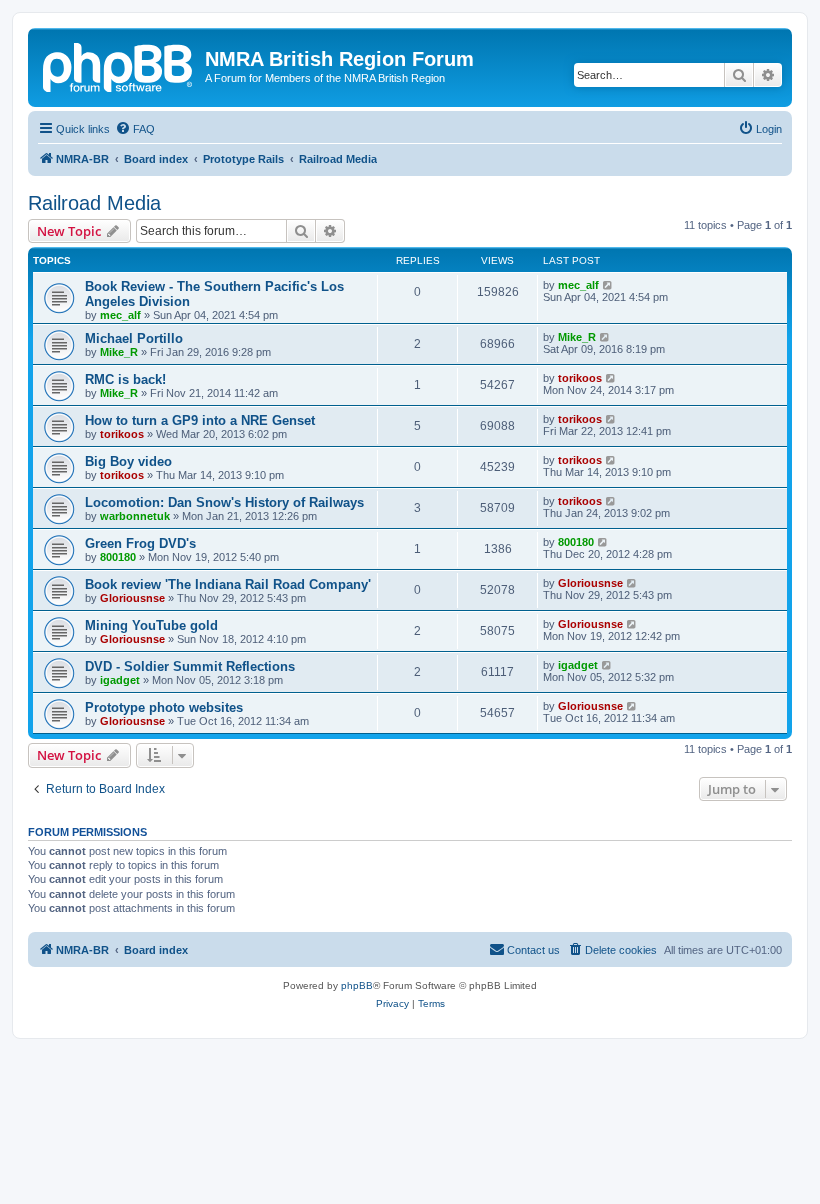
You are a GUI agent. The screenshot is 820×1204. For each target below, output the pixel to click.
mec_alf (120, 315)
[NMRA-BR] (119, 65)
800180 (118, 557)
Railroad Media (94, 203)
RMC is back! (125, 379)
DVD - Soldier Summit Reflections (190, 666)
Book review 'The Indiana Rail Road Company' (228, 584)
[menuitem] (135, 129)
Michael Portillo (134, 338)
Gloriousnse (132, 598)
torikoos (580, 378)
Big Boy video (128, 461)
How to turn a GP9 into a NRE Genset (200, 420)
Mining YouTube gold (151, 625)
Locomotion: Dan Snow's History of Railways (224, 502)
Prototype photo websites (164, 707)
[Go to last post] (608, 285)
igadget (120, 680)
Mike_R (119, 352)
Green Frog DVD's (140, 543)
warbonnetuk (135, 516)
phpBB (357, 985)
